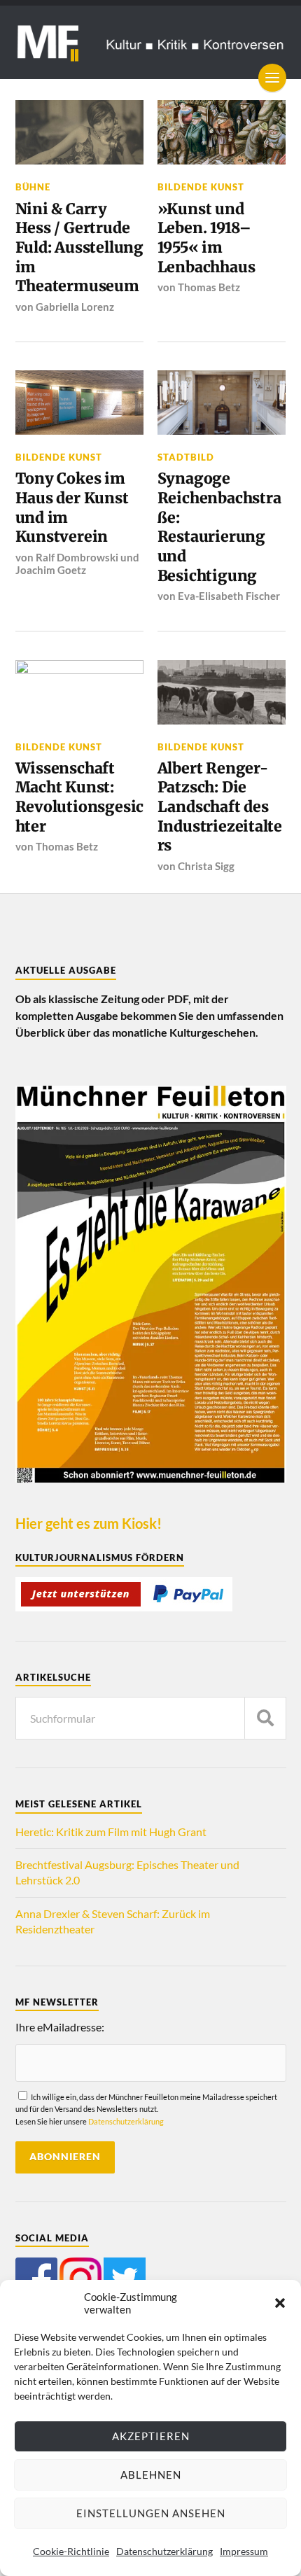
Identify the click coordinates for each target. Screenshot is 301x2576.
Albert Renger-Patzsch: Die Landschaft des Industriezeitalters (220, 807)
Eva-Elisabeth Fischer (229, 596)
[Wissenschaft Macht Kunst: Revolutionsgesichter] (80, 692)
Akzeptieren (151, 2436)
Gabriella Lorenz (75, 307)
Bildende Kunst (201, 187)
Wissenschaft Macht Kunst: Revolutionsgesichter (80, 797)
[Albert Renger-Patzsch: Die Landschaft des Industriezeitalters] (222, 692)
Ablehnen (151, 2474)
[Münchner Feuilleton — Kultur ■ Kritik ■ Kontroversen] (151, 42)
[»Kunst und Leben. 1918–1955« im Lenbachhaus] (222, 132)
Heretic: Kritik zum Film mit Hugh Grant (111, 1832)
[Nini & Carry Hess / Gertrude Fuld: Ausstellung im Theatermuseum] (80, 132)
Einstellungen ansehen (151, 2513)
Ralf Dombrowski (77, 557)
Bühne (33, 187)
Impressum (244, 2551)
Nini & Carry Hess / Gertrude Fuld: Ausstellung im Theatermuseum (79, 248)
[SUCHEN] (265, 1718)
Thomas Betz (209, 287)
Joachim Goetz (51, 570)
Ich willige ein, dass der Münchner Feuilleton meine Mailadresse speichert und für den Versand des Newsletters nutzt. (146, 2109)
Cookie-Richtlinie (71, 2551)
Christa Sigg (206, 866)
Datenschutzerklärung (164, 2551)
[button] (280, 2303)
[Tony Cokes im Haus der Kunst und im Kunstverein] (80, 402)
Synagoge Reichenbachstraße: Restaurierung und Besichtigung (219, 527)
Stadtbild (186, 457)
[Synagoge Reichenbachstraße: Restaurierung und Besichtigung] (222, 402)
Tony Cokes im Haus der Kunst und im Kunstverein (72, 507)
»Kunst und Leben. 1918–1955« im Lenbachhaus (206, 238)
